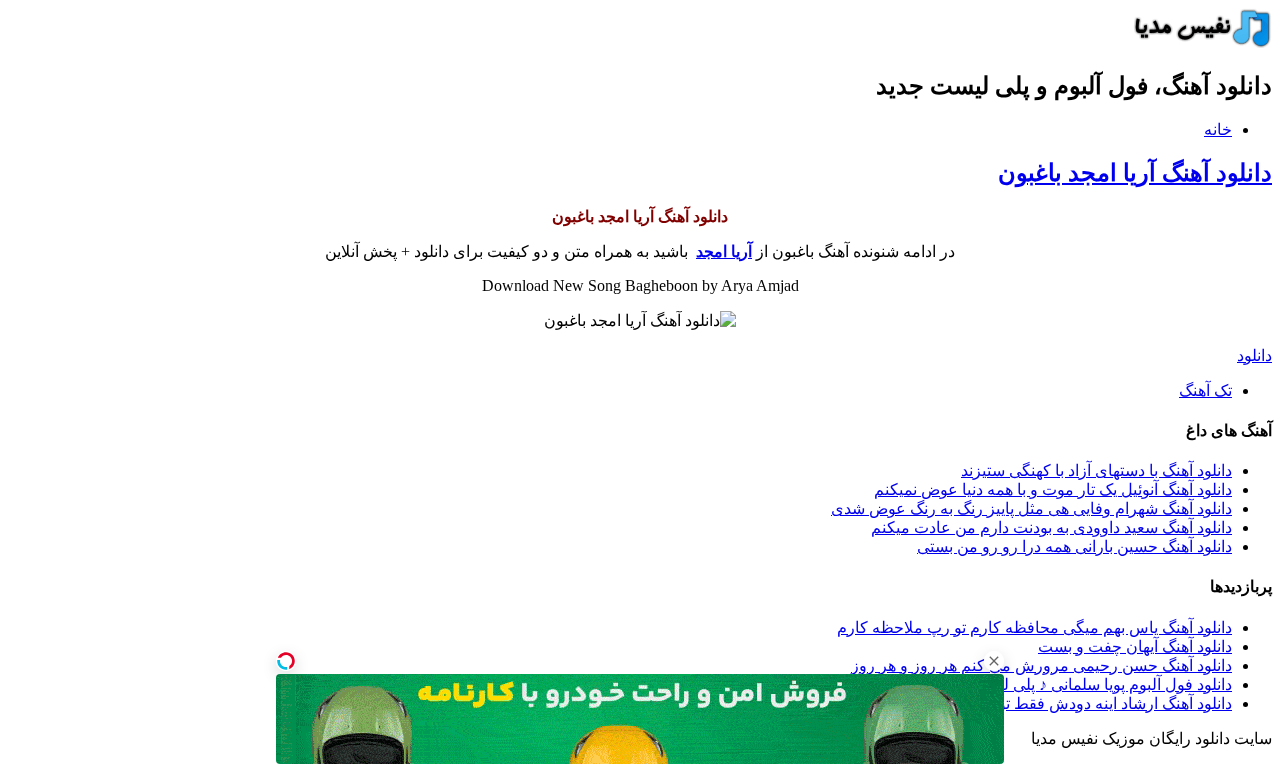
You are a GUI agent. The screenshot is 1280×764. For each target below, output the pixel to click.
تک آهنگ (1205, 390)
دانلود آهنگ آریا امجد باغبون (1135, 173)
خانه (1218, 129)
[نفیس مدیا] (1197, 42)
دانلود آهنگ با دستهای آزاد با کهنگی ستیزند (1096, 470)
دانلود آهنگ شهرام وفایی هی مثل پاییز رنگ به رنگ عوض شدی (1031, 508)
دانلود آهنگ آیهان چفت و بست (1135, 646)
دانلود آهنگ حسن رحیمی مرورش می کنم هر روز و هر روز (1041, 665)
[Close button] (994, 661)
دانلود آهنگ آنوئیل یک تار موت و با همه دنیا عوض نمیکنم (1053, 489)
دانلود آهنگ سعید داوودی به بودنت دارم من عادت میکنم (1051, 527)
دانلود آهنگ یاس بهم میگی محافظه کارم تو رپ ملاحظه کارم (1034, 627)
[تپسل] (286, 661)
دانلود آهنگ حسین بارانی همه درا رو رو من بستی (1074, 546)
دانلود (1254, 355)
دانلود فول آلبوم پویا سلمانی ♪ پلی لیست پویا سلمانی (1061, 684)
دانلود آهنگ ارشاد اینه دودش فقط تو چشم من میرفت (1057, 703)
